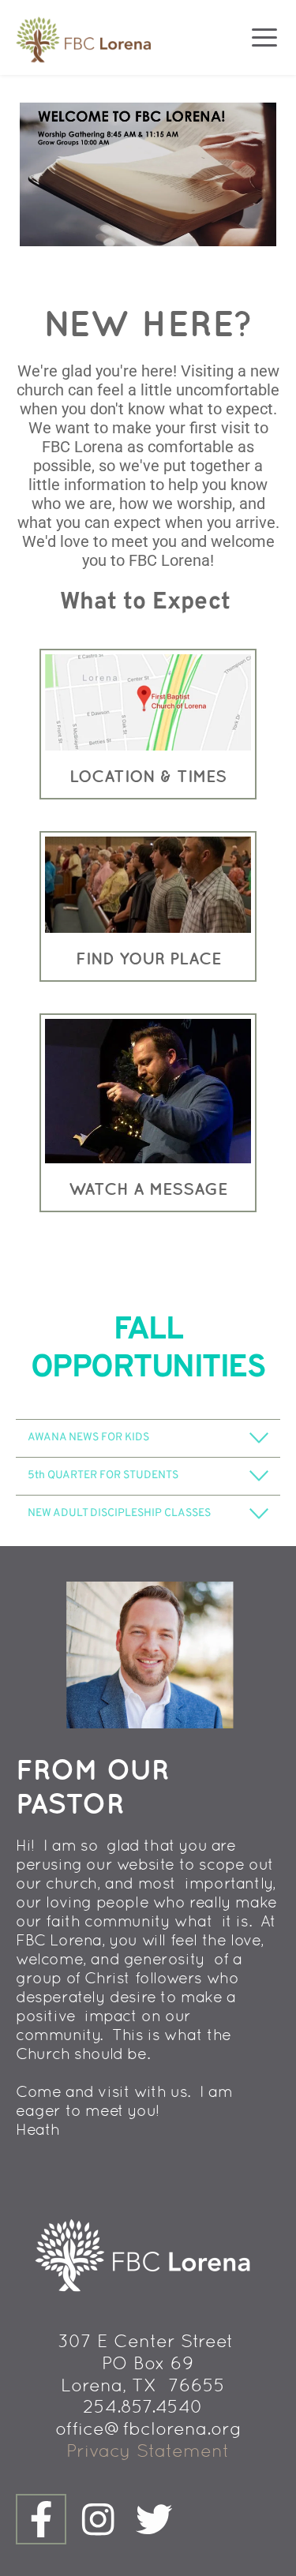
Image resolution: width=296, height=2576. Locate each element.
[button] (264, 37)
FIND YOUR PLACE (148, 958)
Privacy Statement (148, 2451)
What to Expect (145, 603)
